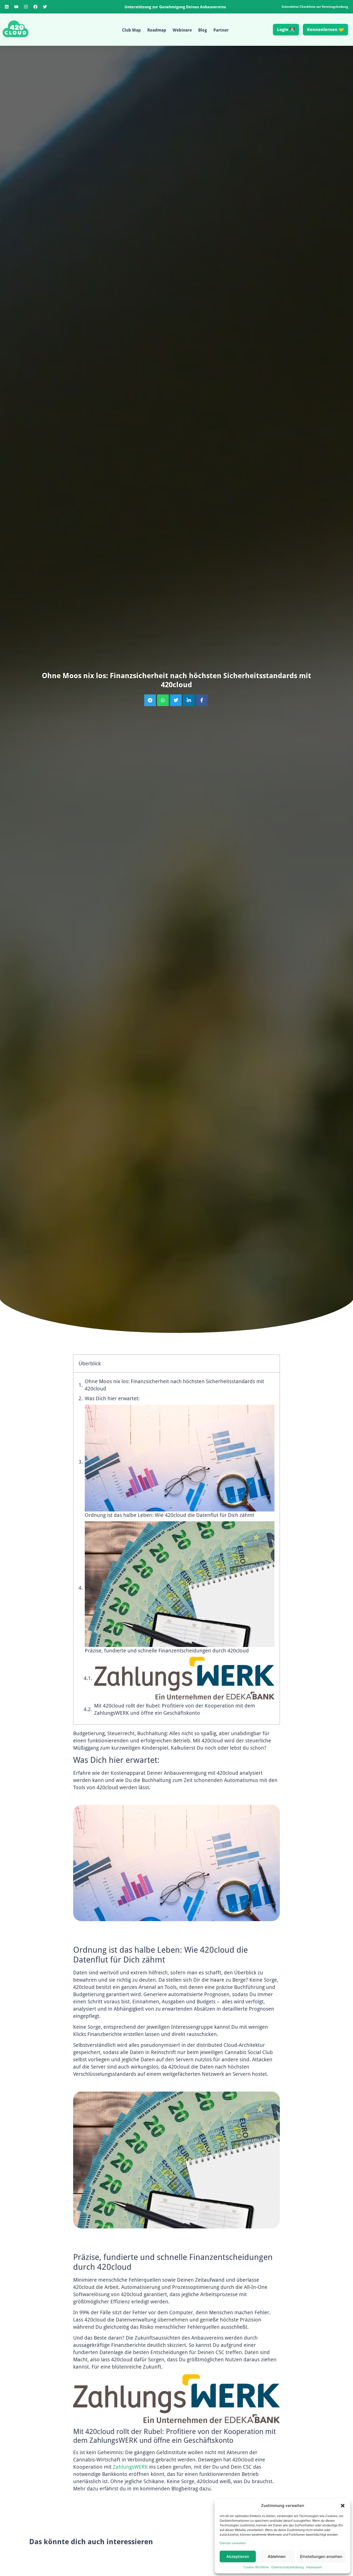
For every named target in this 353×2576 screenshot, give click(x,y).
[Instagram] (26, 7)
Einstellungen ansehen (321, 2556)
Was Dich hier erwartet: (112, 1398)
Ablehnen (277, 2556)
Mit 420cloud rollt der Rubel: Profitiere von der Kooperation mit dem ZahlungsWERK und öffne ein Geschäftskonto (175, 1709)
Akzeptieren (238, 2556)
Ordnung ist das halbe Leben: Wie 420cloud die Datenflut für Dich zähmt (170, 1515)
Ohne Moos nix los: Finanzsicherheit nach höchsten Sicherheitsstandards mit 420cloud (174, 1385)
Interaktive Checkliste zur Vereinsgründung (315, 7)
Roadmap (157, 30)
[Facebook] (35, 7)
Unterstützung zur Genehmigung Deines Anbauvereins (175, 7)
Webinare (182, 30)
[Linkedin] (7, 7)
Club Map (131, 30)
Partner (221, 30)
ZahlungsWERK (130, 2467)
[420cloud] (16, 29)
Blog (203, 30)
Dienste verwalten (233, 2543)
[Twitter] (45, 7)
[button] (343, 2506)
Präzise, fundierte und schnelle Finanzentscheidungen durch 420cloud (167, 1651)
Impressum (314, 2567)
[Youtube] (16, 7)
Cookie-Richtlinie (256, 2567)
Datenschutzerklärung (287, 2567)
